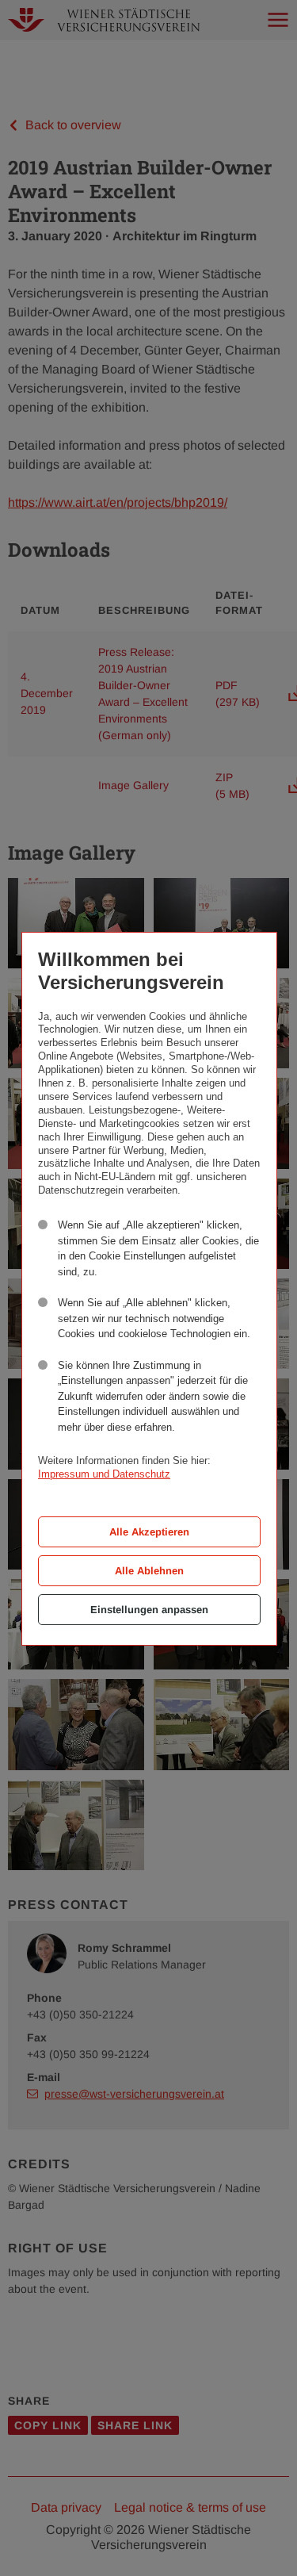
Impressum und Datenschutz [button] (104, 1474)
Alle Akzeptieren (149, 1532)
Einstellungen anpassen (149, 1610)
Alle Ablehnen (149, 1571)
